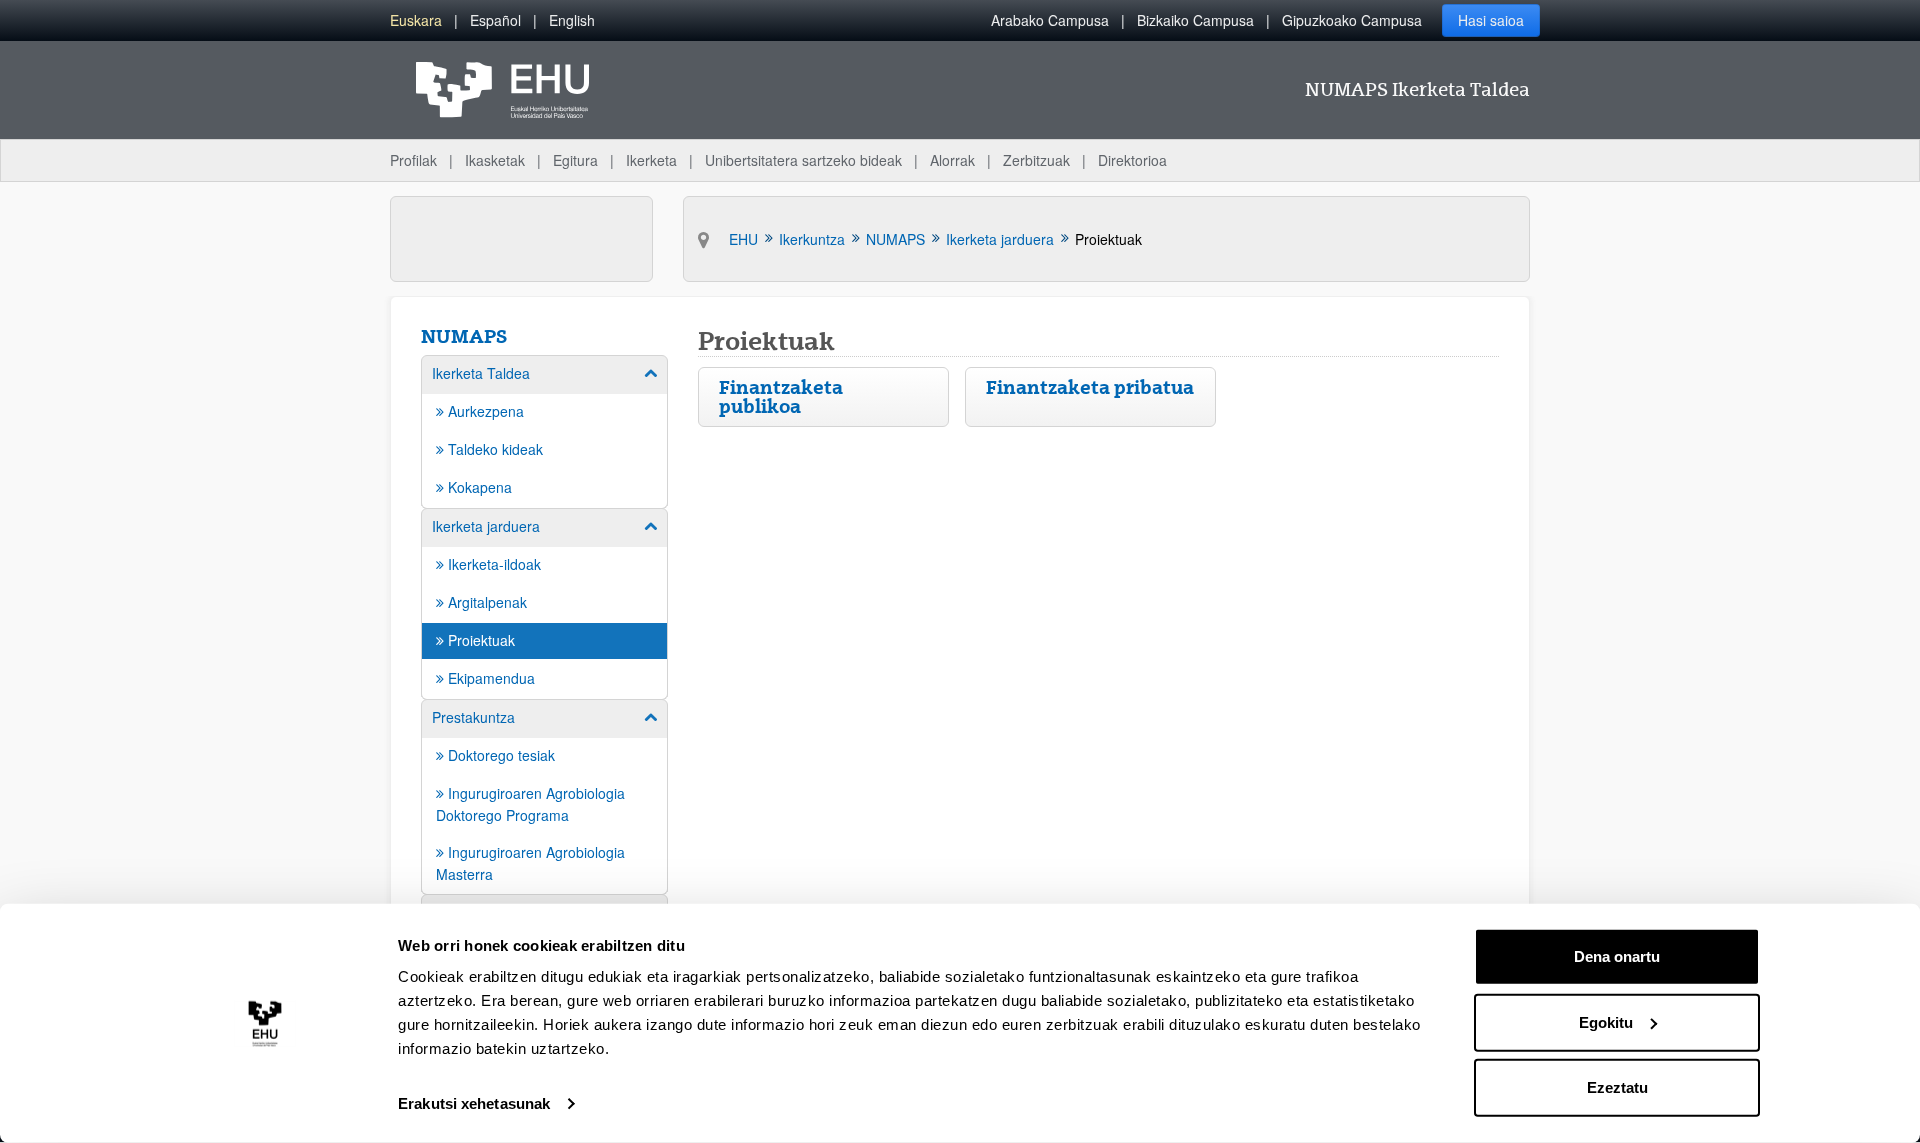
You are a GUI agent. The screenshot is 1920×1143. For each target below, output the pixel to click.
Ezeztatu (1617, 1087)
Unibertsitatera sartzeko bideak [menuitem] (803, 160)
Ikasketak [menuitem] (495, 160)
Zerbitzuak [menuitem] (1036, 160)
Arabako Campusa (1050, 20)
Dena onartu (1617, 956)
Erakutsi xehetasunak (474, 1103)
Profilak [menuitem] (413, 160)
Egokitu (1606, 1021)
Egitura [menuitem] (575, 160)
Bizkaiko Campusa (1195, 20)
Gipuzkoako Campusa (1352, 20)
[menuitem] (416, 20)
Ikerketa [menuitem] (651, 160)
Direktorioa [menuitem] (1132, 160)
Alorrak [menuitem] (952, 160)
